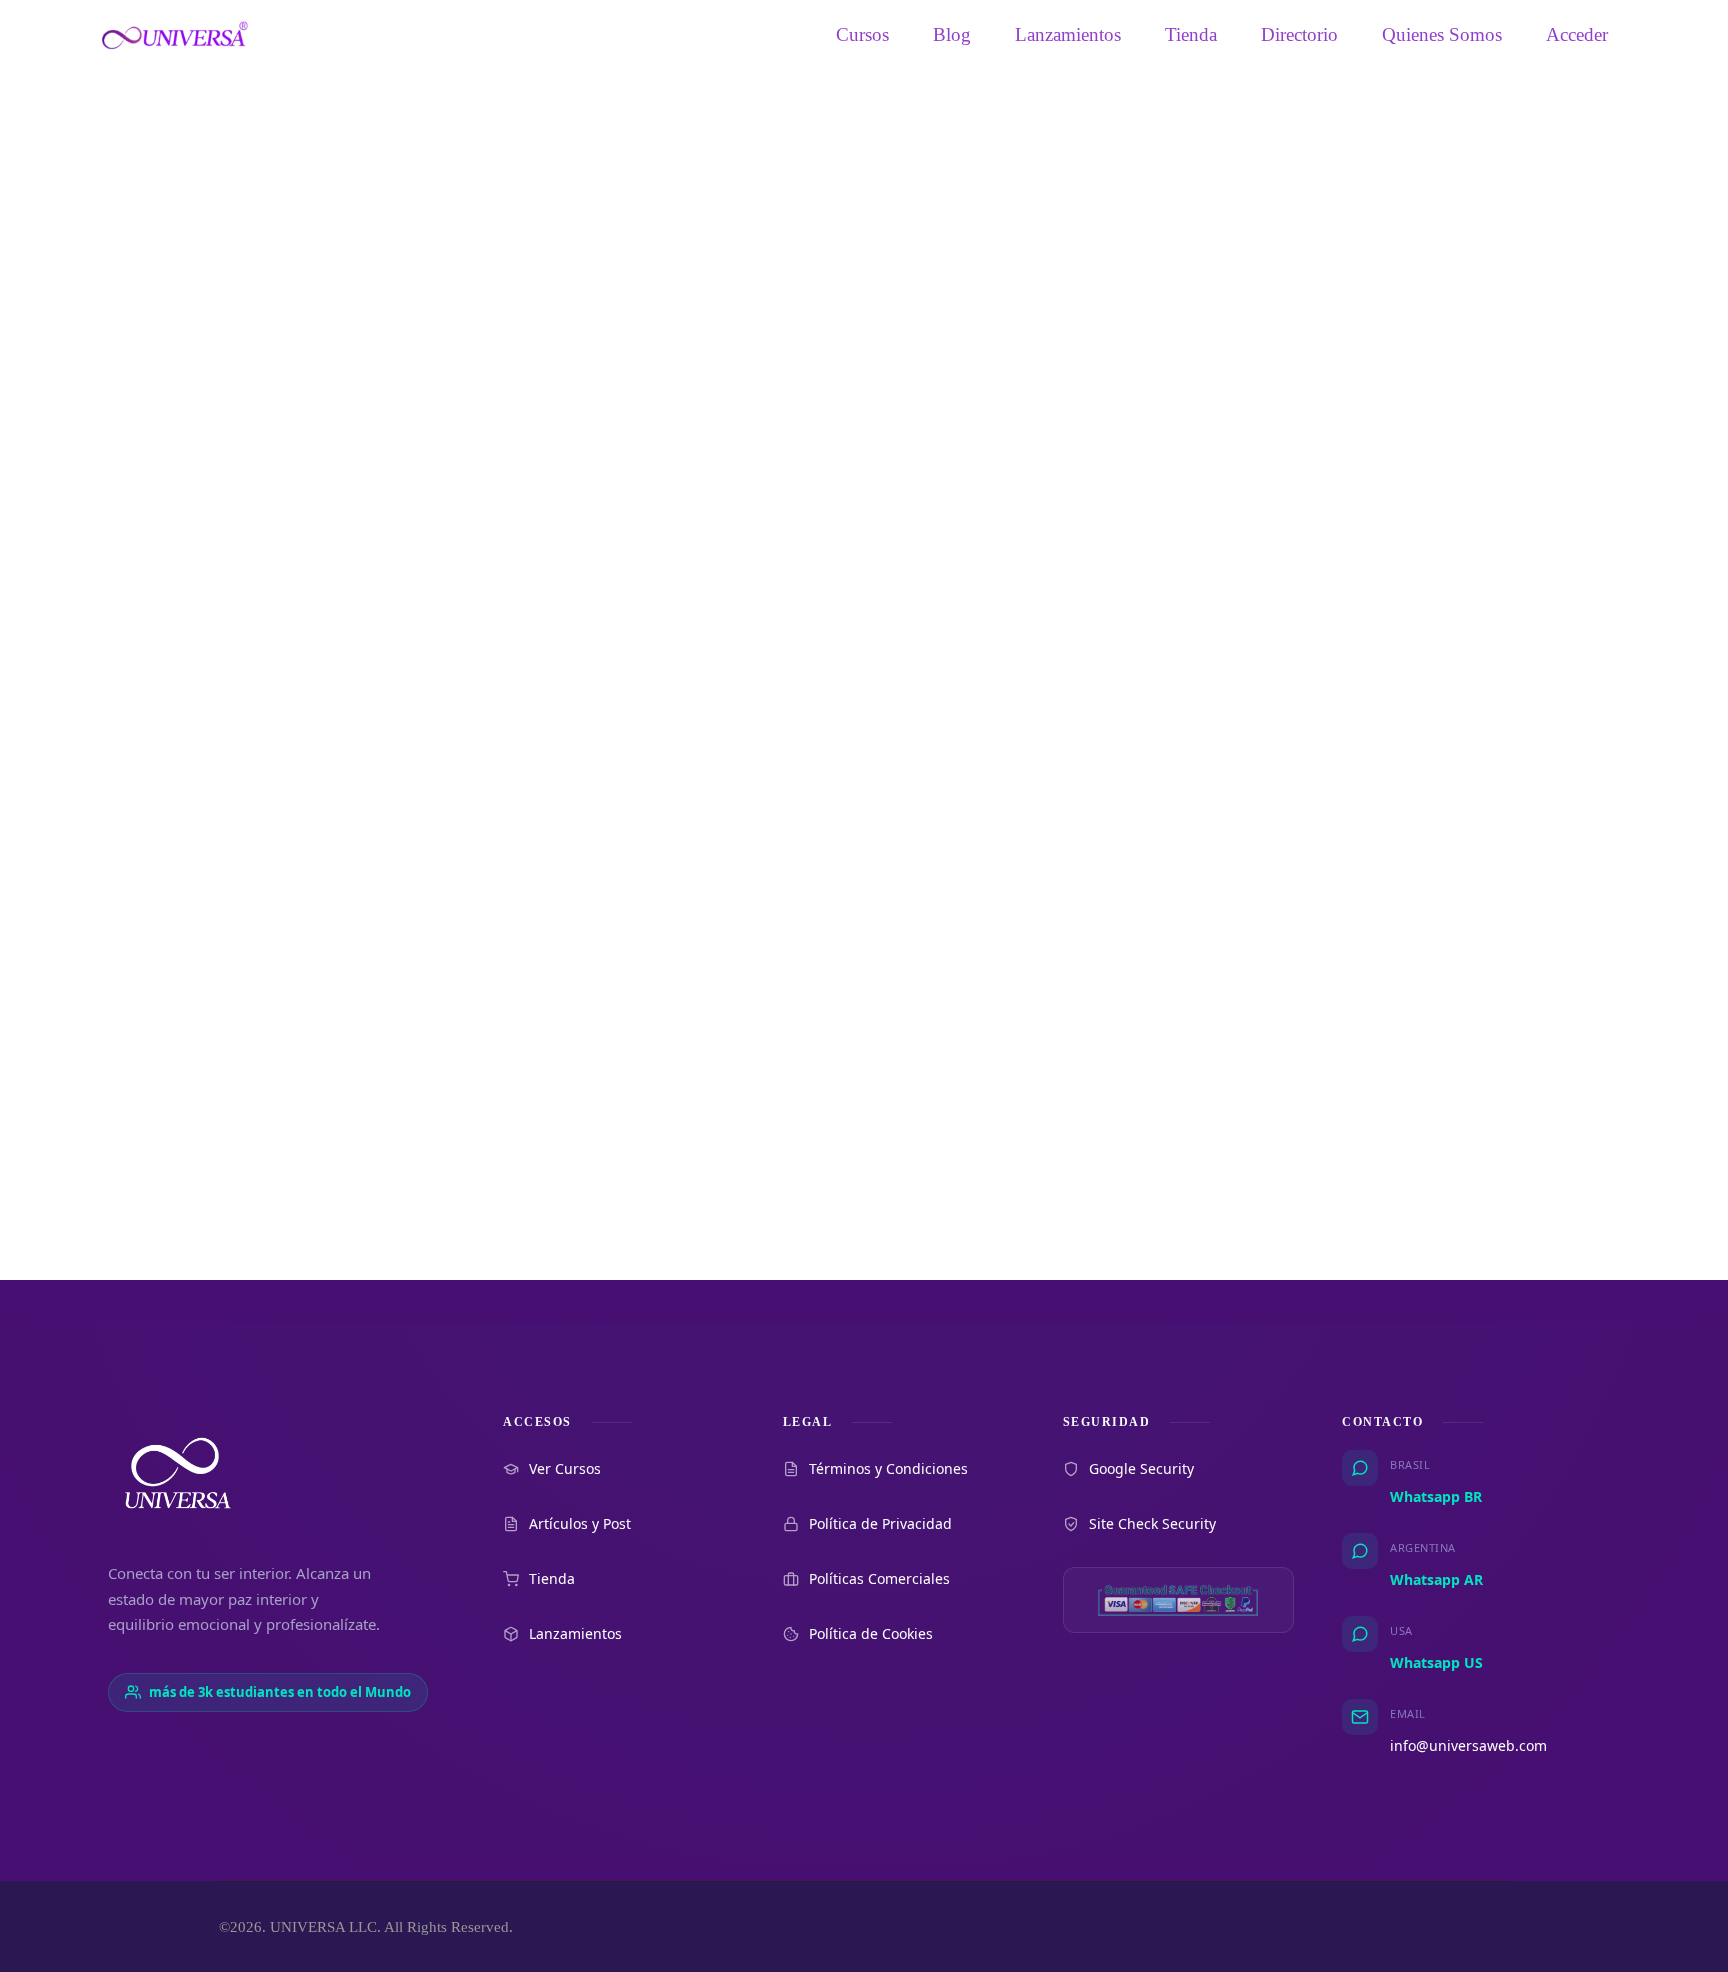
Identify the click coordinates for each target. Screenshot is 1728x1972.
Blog (952, 34)
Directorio (1299, 34)
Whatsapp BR (1436, 1496)
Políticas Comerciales (879, 1578)
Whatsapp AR (1436, 1579)
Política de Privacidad (880, 1523)
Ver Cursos (565, 1468)
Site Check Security (1152, 1523)
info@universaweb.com (1468, 1745)
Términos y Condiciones (888, 1468)
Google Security (1141, 1468)
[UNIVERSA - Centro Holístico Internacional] (175, 34)
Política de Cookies (871, 1633)
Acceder (1577, 34)
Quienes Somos (1442, 34)
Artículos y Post (580, 1523)
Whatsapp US (1436, 1662)
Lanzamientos (1068, 34)
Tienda (1191, 34)
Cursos (862, 34)
